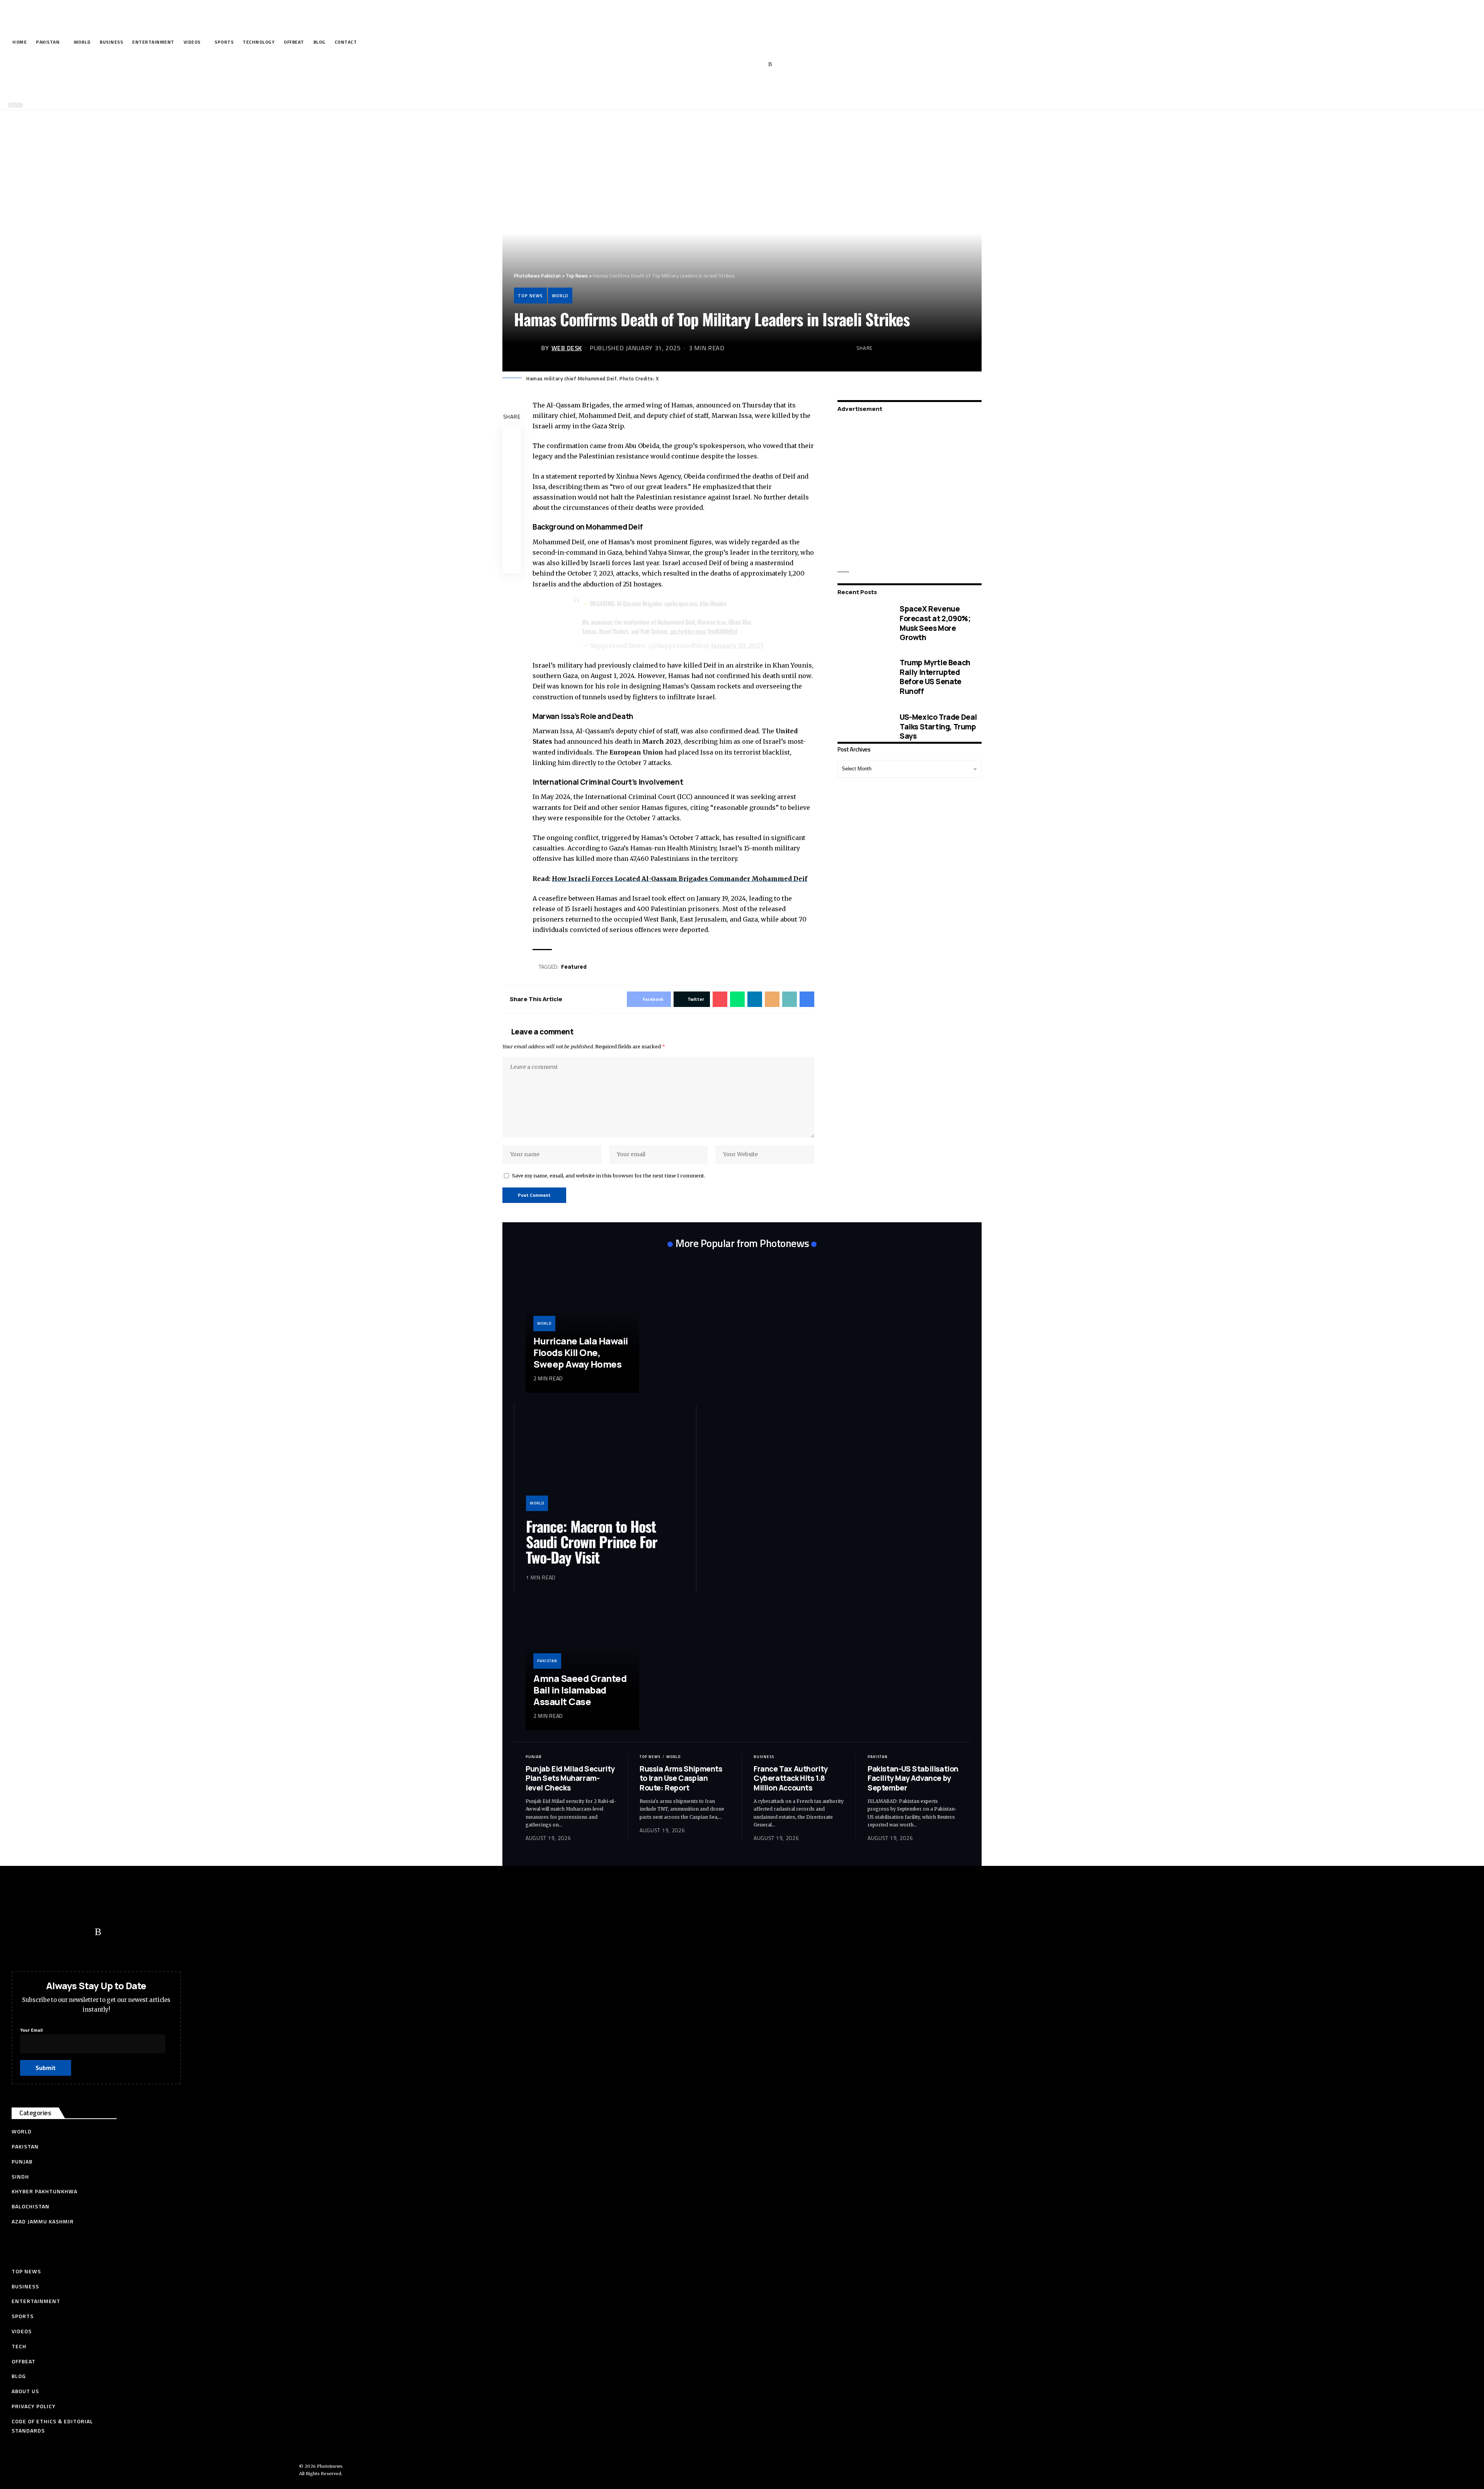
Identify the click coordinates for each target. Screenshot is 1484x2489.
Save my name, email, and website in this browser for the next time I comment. (609, 1176)
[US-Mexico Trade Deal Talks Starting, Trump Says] (863, 727)
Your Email (31, 2030)
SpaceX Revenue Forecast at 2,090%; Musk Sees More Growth (935, 623)
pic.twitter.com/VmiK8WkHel (704, 631)
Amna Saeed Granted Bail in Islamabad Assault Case (580, 1690)
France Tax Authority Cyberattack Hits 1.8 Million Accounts (791, 1778)
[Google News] (746, 65)
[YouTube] (734, 65)
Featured (574, 967)
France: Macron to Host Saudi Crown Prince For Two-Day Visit (592, 1542)
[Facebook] (711, 65)
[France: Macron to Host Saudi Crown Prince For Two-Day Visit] (605, 1463)
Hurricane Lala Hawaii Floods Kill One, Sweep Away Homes (581, 1352)
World (560, 296)
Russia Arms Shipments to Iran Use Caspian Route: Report (681, 1778)
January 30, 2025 (737, 646)
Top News (530, 296)
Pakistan (547, 1661)
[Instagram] (758, 65)
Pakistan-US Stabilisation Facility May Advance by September (913, 1778)
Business (764, 1757)
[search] (740, 88)
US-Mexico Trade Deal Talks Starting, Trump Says (938, 726)
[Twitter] (722, 65)
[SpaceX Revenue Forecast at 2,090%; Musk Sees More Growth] (863, 623)
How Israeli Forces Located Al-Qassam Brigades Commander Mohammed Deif (680, 879)
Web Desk (567, 348)
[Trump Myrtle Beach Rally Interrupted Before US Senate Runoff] (863, 677)
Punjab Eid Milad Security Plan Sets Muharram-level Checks (570, 1778)
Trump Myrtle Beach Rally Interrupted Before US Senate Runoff (935, 676)
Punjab (534, 1757)
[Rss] (770, 65)
